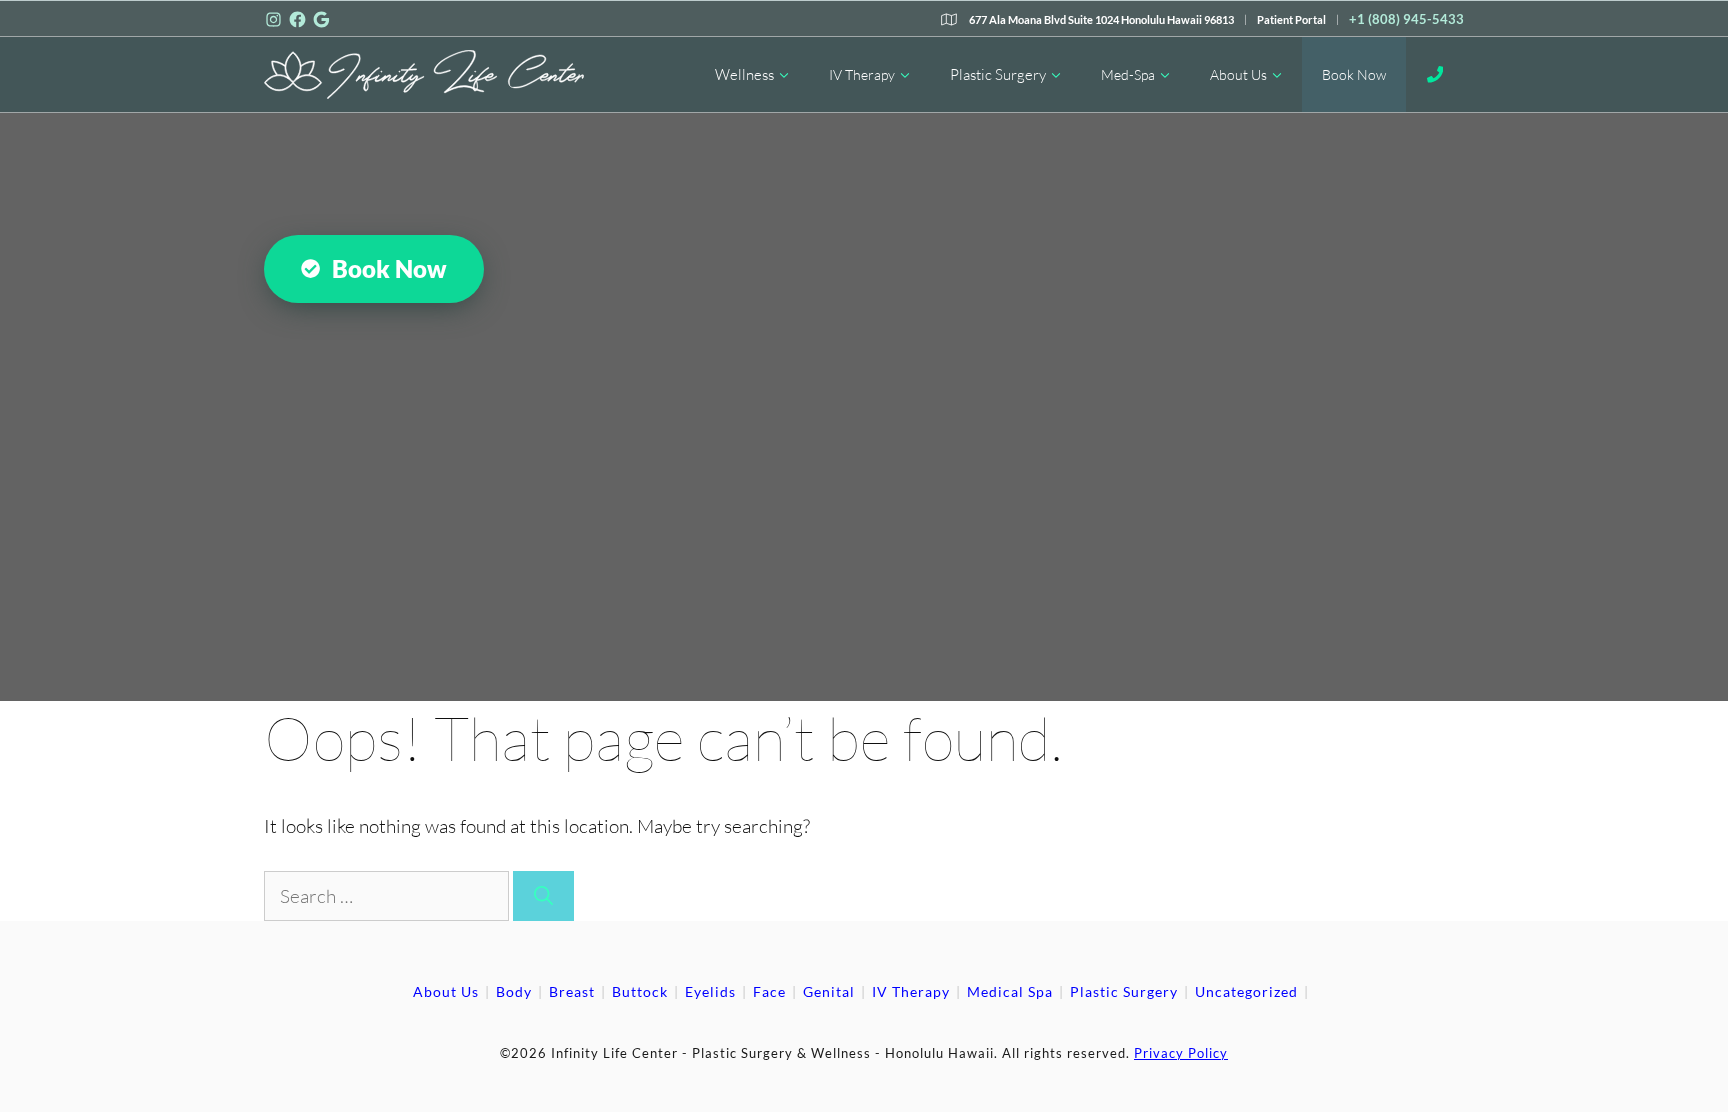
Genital (829, 991)
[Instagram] (273, 19)
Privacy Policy (1181, 1053)
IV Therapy (862, 74)
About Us (1238, 74)
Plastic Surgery (998, 74)
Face (769, 991)
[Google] (321, 19)
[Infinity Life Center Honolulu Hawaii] (424, 75)
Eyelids (710, 991)
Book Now (1354, 74)
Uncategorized (1246, 991)
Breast (572, 991)
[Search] (543, 896)
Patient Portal (1291, 19)
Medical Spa (1010, 991)
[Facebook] (297, 19)
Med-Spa (1128, 74)
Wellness (744, 74)
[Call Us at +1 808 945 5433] (1435, 74)
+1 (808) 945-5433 (1406, 19)
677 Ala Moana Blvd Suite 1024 (1101, 19)
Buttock (640, 991)
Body (514, 991)
